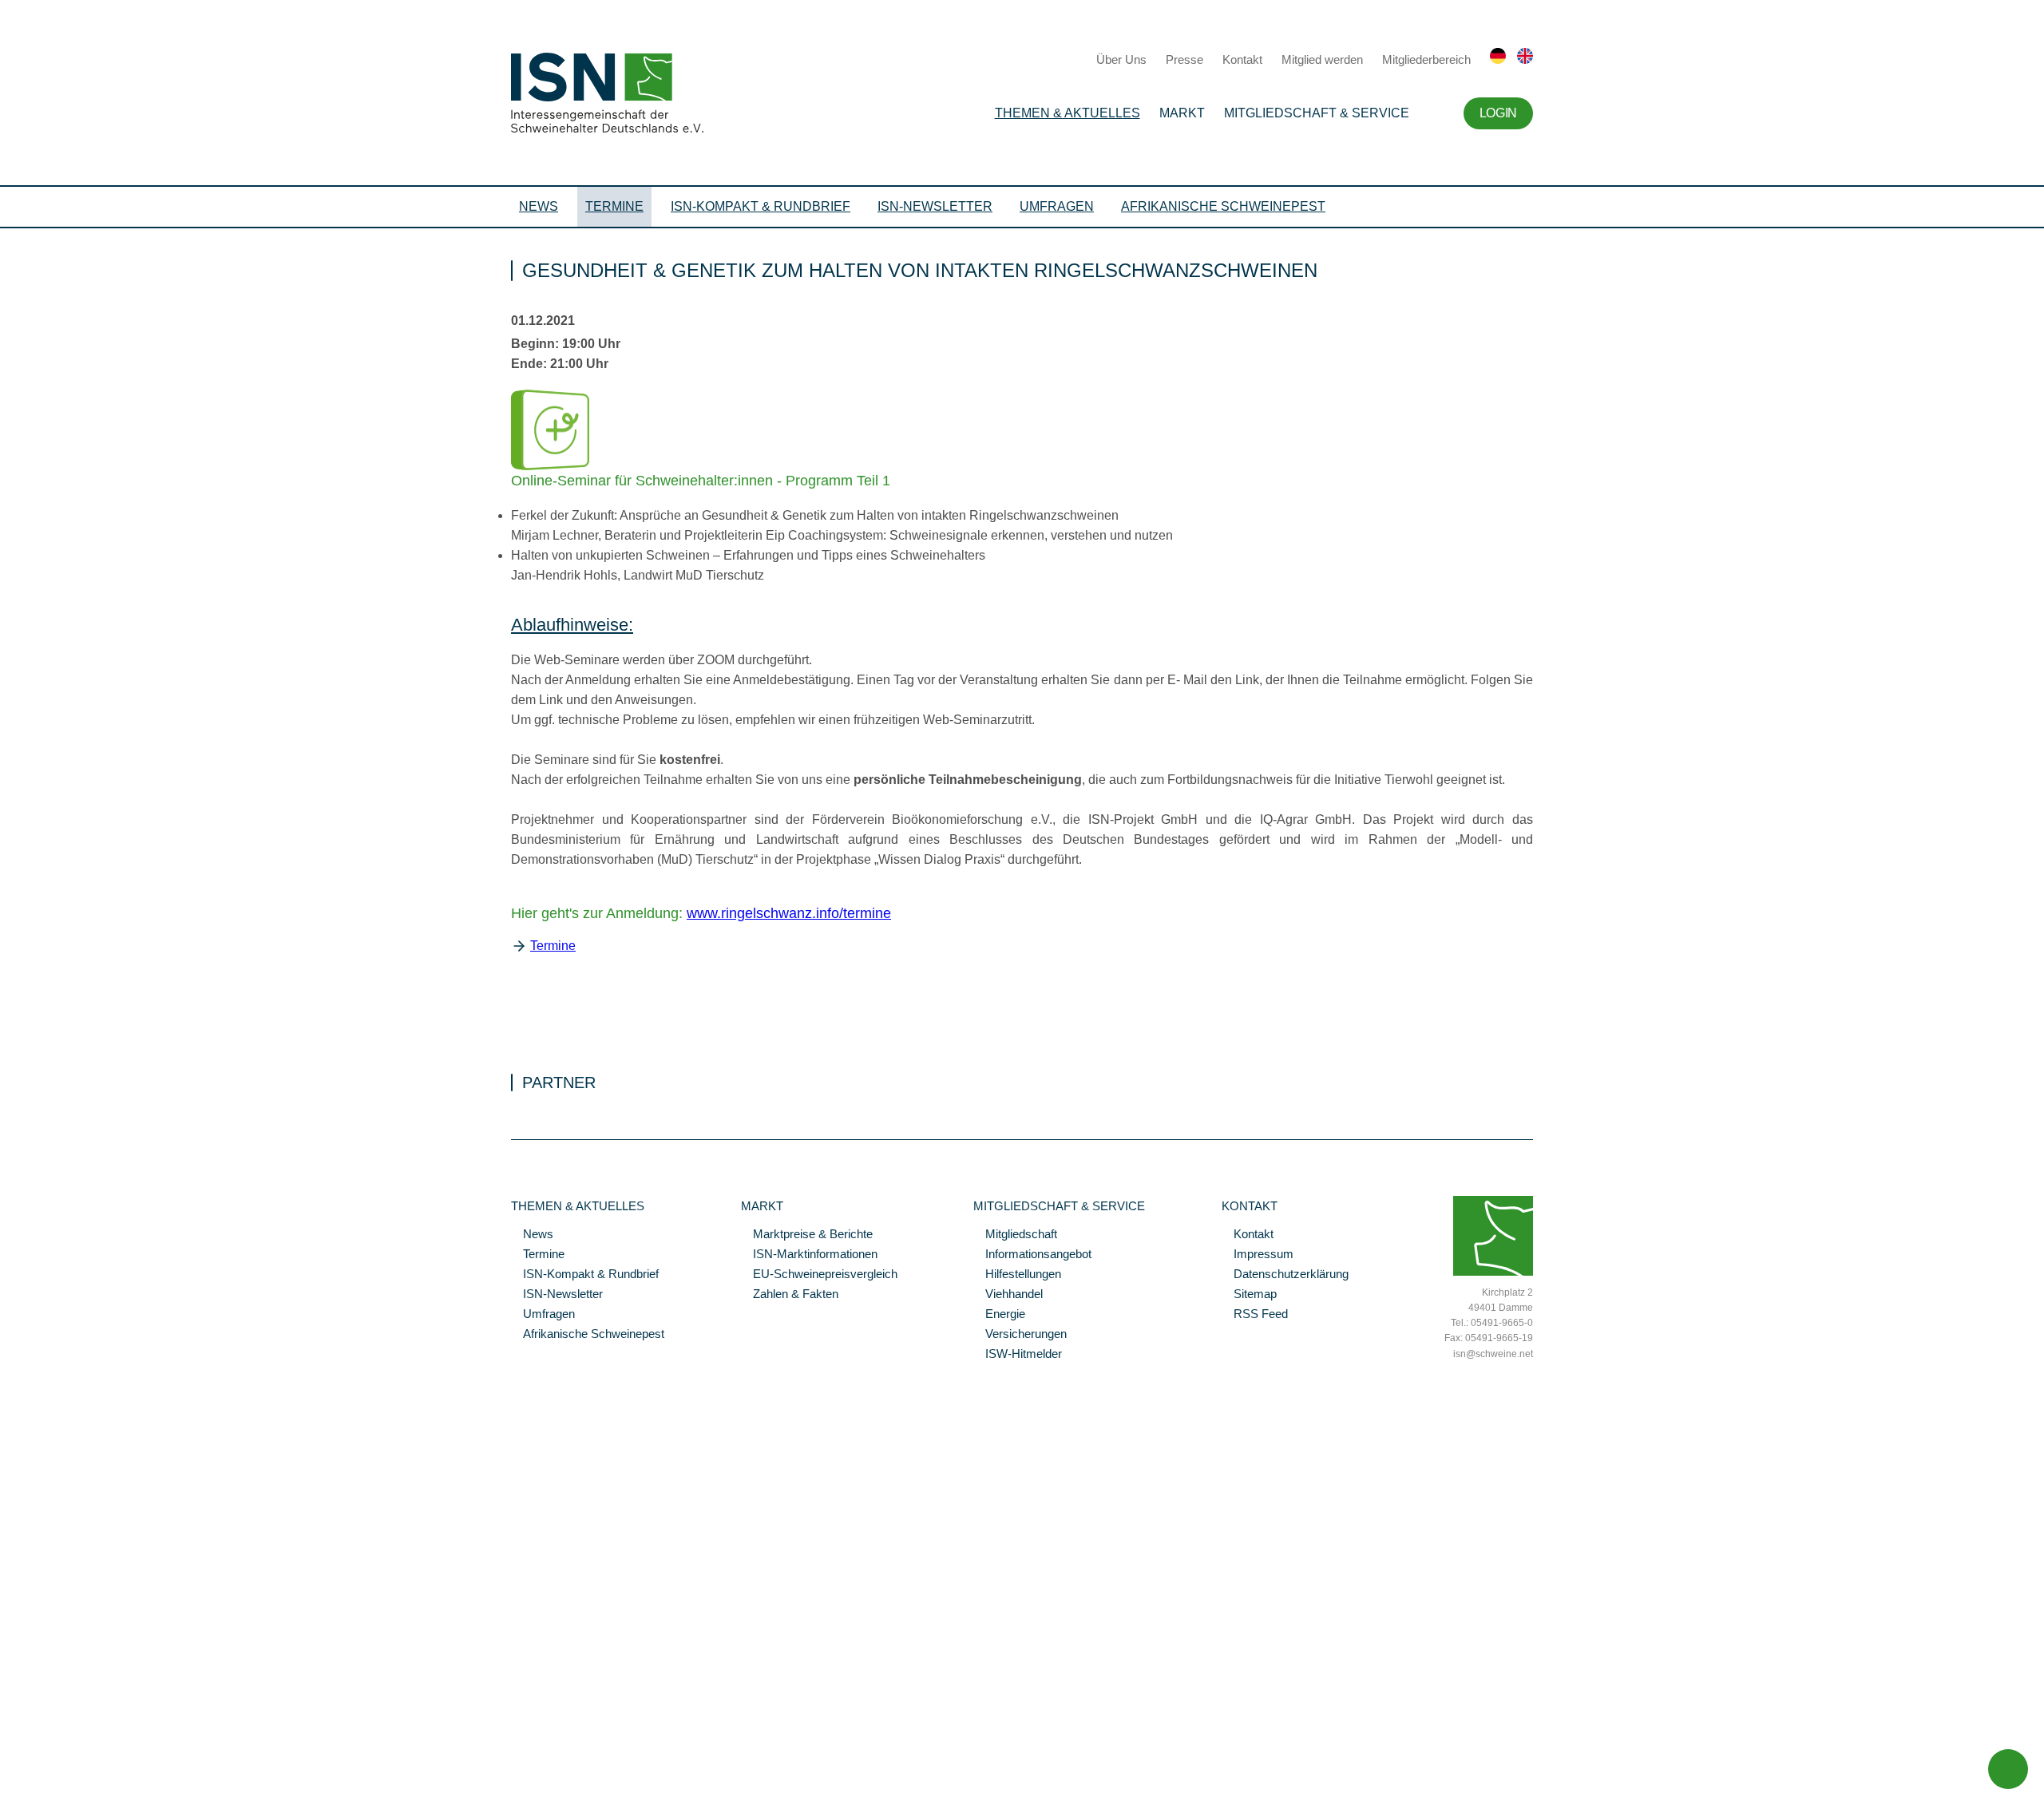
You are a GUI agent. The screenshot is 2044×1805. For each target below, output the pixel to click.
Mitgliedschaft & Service (1317, 113)
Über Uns (1121, 59)
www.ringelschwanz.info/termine (789, 913)
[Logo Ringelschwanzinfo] (550, 466)
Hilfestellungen (1017, 1275)
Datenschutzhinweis (50, 1771)
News (539, 206)
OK (8, 1793)
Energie (999, 1315)
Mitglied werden (1322, 59)
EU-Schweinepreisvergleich (819, 1275)
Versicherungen (1020, 1335)
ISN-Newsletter (935, 206)
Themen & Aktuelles (1068, 113)
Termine (614, 206)
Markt (1182, 113)
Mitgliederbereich (1426, 59)
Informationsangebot (1032, 1255)
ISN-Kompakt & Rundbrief (761, 206)
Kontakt (1242, 59)
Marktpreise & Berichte (807, 1235)
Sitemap (1249, 1295)
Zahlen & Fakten (790, 1295)
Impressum (1258, 1255)
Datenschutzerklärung (1285, 1275)
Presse (1184, 59)
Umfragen (1057, 206)
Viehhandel (1008, 1295)
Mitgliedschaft (1015, 1235)
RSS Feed (1255, 1315)
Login (1498, 113)
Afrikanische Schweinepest (1223, 206)
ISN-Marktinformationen (809, 1255)
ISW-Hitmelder (1018, 1355)
